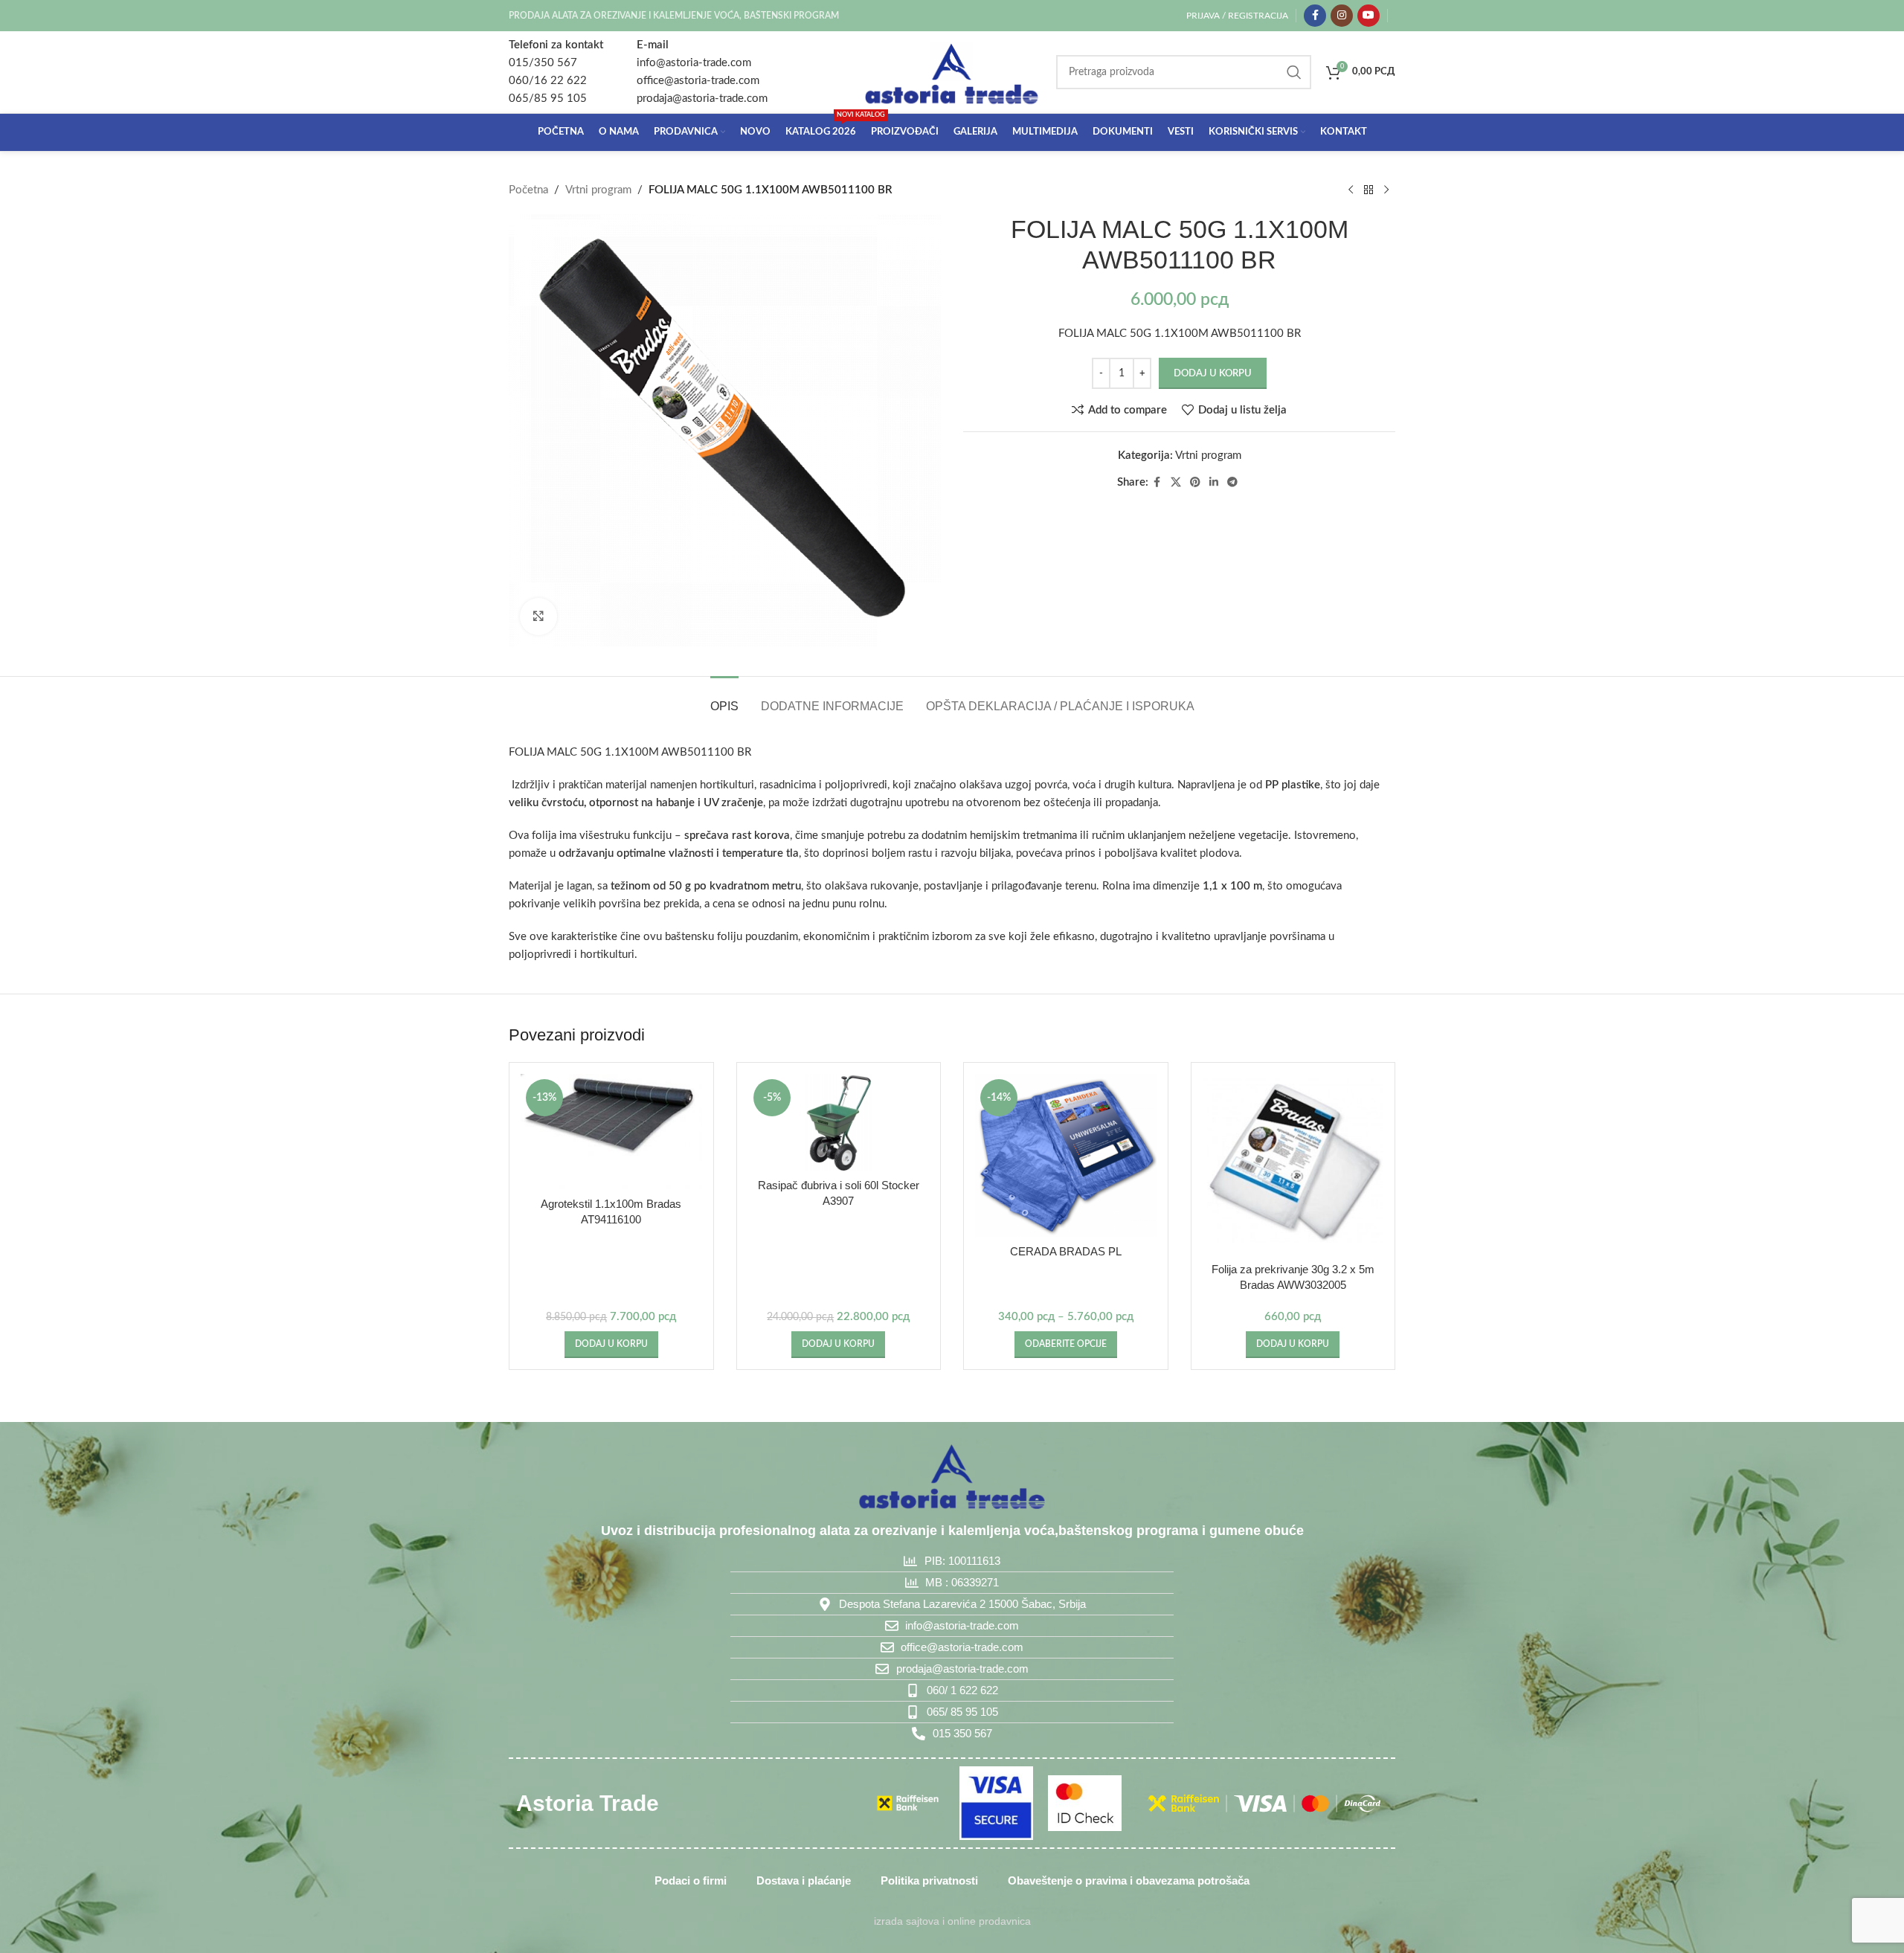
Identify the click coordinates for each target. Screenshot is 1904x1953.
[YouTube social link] (1368, 16)
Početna (528, 190)
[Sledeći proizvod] (1386, 190)
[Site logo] (952, 72)
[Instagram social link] (1342, 16)
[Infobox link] (556, 72)
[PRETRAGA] (1294, 72)
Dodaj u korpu (1213, 374)
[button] (611, 1345)
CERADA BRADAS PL (1066, 1251)
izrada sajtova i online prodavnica (952, 1921)
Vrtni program (598, 190)
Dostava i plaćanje (804, 1880)
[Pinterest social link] (1195, 483)
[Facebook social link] (1315, 16)
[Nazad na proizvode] (1368, 190)
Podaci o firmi (691, 1880)
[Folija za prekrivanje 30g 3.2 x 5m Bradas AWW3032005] (1293, 1165)
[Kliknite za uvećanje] (538, 617)
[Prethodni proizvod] (1351, 190)
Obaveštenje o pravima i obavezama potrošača (1129, 1880)
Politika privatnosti (929, 1880)
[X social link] (1176, 483)
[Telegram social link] (1232, 483)
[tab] (724, 699)
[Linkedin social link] (1214, 483)
